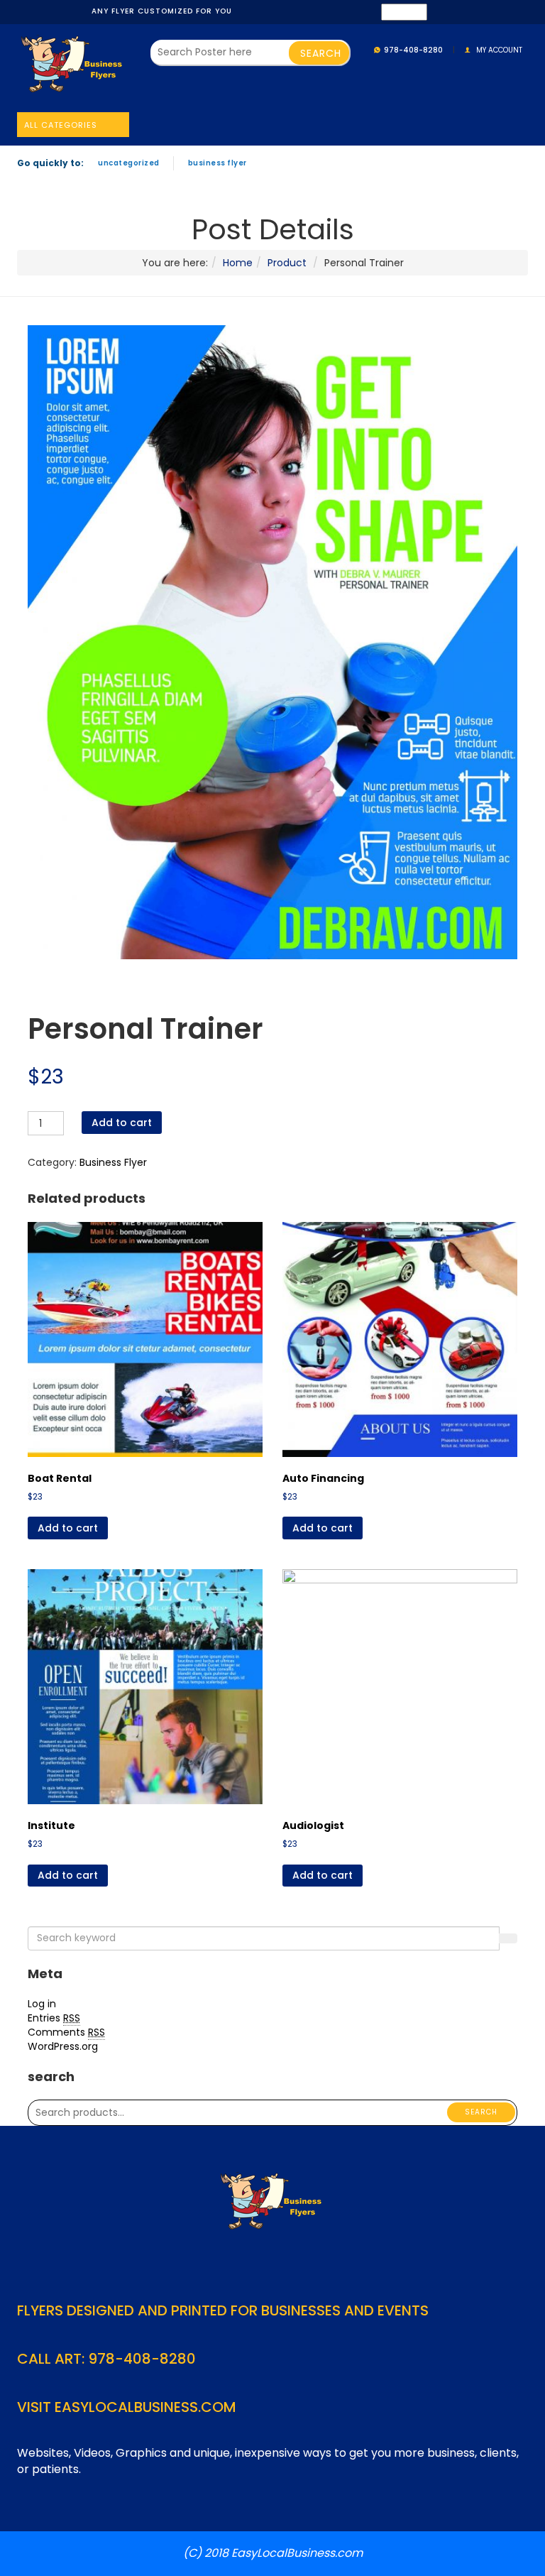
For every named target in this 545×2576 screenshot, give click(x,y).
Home (238, 263)
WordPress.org (63, 2046)
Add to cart (122, 1123)
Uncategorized (129, 163)
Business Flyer (218, 163)
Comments (66, 2032)
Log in (42, 2004)
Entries (54, 2018)
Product (287, 263)
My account (499, 50)
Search (481, 2112)
